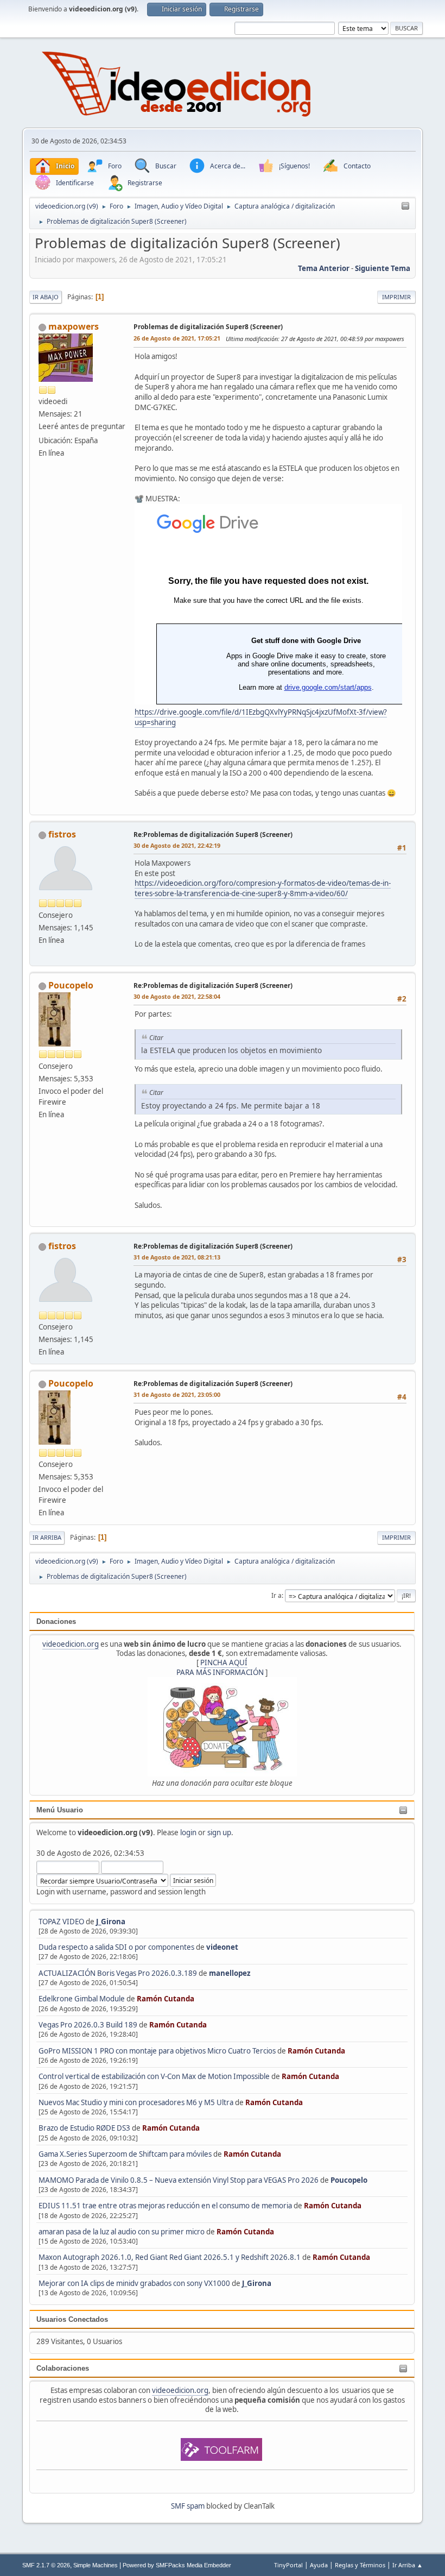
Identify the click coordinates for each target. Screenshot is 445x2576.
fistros (62, 834)
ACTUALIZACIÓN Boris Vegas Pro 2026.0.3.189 (118, 1973)
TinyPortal (288, 2565)
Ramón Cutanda (166, 1999)
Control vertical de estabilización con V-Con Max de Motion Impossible (154, 2076)
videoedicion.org (71, 1644)
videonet (222, 1947)
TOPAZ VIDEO (61, 1922)
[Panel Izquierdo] (405, 206)
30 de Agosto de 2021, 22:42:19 (177, 845)
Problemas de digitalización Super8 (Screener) (208, 327)
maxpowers (74, 326)
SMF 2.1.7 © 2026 (46, 2565)
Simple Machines (96, 2565)
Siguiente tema (383, 268)
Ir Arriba (47, 1537)
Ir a (276, 1595)
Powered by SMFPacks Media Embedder (177, 2565)
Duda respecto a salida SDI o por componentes (116, 1947)
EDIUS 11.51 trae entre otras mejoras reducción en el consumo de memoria (165, 2206)
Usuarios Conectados (72, 2319)
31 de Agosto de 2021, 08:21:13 (177, 1257)
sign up (219, 1832)
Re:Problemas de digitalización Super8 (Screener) (213, 834)
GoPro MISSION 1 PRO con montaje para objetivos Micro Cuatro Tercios (157, 2051)
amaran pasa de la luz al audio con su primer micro (122, 2232)
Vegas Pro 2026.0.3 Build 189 (88, 2025)
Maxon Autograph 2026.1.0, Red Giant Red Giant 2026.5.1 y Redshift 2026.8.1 (170, 2257)
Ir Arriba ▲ (408, 2565)
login (188, 1832)
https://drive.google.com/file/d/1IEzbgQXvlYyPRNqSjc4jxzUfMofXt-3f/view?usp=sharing (261, 717)
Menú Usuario (60, 1810)
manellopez (230, 1973)
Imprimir (396, 297)
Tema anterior (324, 268)
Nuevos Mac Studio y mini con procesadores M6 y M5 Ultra (136, 2102)
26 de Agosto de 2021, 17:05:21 (177, 338)
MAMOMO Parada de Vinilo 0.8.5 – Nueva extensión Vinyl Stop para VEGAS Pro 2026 (179, 2180)
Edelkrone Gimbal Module (82, 1999)
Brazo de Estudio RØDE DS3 (84, 2128)
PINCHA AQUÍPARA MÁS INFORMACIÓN (220, 1667)
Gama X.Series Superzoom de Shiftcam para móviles (125, 2154)
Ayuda (319, 2565)
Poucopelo (349, 2180)
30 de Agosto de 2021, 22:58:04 (177, 996)
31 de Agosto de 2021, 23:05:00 (177, 1394)
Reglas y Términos (360, 2565)
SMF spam (188, 2506)
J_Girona (111, 1922)
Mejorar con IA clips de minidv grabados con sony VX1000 (135, 2283)
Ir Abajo (46, 297)
